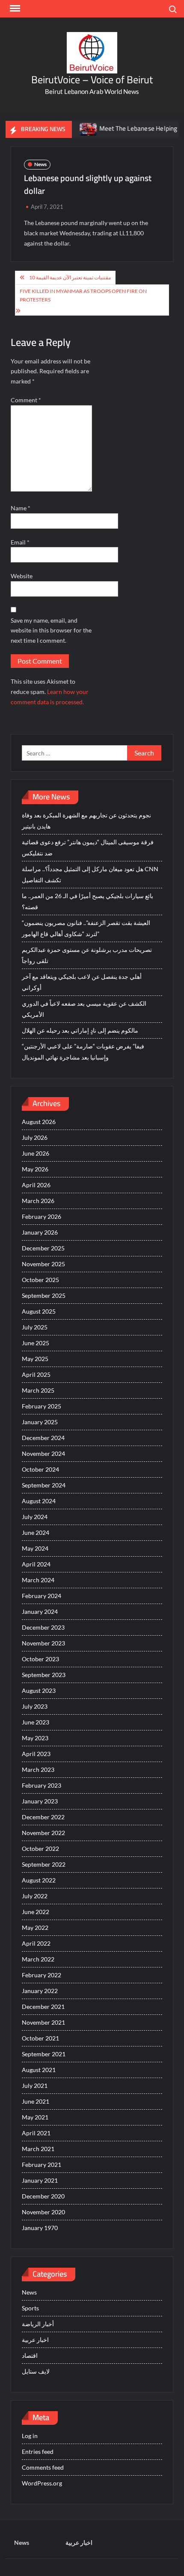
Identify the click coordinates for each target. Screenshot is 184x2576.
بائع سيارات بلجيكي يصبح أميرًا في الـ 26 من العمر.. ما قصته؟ (88, 901)
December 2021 (43, 2007)
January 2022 (40, 1991)
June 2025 (36, 1343)
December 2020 (43, 2196)
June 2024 (36, 1532)
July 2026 (35, 1137)
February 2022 (42, 1975)
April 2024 (36, 1564)
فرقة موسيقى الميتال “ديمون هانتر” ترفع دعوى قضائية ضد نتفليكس (88, 847)
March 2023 (38, 1770)
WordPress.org (42, 2483)
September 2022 (44, 1864)
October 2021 (40, 2038)
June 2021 (36, 2101)
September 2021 (44, 2054)
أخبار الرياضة (38, 2324)
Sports (30, 2308)
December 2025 (43, 1248)
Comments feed (43, 2467)
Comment (26, 400)
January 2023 (40, 1801)
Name (21, 508)
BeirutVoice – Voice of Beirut (92, 80)
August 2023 (39, 1690)
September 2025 (44, 1295)
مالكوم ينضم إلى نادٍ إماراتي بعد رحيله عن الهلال (80, 1030)
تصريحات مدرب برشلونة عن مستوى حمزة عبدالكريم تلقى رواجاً (87, 955)
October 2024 (40, 1469)
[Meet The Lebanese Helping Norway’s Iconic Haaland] (73, 128)
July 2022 (35, 1896)
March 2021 (38, 2149)
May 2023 (35, 1738)
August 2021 (39, 2070)
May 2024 (35, 1548)
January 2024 (40, 1611)
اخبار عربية (35, 2340)
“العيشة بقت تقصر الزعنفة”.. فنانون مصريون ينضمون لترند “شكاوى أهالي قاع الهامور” (86, 928)
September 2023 (44, 1675)
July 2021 (35, 2086)
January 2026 (40, 1232)
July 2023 (35, 1706)
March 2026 (38, 1201)
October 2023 (40, 1659)
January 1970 (40, 2228)
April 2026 (36, 1185)
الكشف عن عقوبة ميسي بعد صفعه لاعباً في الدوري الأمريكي (84, 1009)
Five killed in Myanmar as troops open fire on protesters (83, 295)
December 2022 (43, 1817)
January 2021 (40, 2180)
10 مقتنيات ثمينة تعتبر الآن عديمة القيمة (70, 277)
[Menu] (14, 9)
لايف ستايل (36, 2371)
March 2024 (38, 1580)
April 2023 (36, 1754)
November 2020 (43, 2212)
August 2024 (39, 1501)
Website (22, 576)
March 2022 (38, 1959)
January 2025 (40, 1422)
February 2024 (42, 1596)
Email (20, 542)
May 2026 (35, 1169)
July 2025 (35, 1327)
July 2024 (35, 1517)
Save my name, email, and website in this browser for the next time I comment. (51, 631)
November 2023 (43, 1643)
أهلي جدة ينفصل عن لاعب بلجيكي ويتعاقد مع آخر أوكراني (82, 982)
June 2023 (36, 1722)
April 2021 (36, 2133)
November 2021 (43, 2022)
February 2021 (42, 2165)
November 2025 (43, 1264)
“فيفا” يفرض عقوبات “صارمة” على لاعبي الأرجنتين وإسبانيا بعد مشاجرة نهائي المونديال (83, 1052)
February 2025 (42, 1406)
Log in (30, 2436)
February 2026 (42, 1216)
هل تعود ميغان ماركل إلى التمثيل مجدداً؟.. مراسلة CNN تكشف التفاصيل (90, 874)
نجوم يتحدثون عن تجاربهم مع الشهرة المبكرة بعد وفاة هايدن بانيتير (86, 821)
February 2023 (42, 1785)
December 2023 (43, 1627)
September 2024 (44, 1485)
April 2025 (36, 1374)
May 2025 (35, 1359)
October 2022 (40, 1849)
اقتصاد (30, 2355)
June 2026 (36, 1153)
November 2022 (43, 1833)
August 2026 (39, 1122)
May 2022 (35, 1928)
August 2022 (39, 1880)
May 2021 (35, 2117)
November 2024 (43, 1453)
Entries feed (38, 2452)
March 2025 (38, 1390)
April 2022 (36, 1943)
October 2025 (40, 1280)
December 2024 (43, 1438)
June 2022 (36, 1912)
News (40, 164)
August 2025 (39, 1311)
